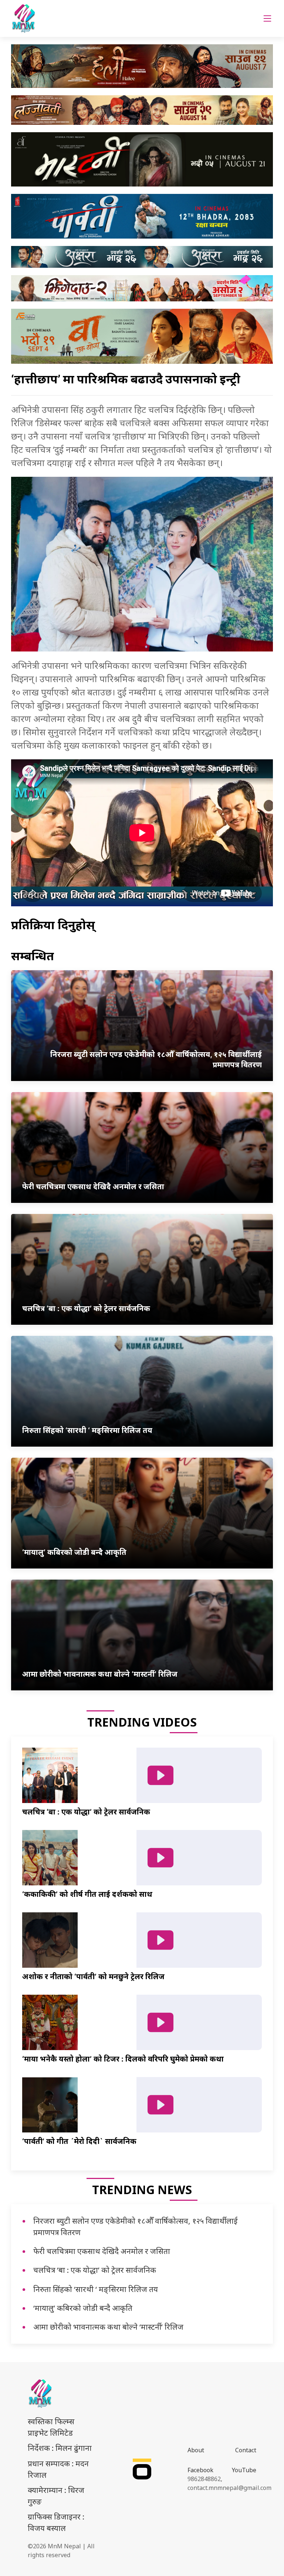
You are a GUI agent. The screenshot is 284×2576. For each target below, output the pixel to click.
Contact (246, 2450)
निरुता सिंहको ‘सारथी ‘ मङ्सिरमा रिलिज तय (96, 2289)
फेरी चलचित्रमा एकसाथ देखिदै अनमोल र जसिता (102, 2251)
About (196, 2450)
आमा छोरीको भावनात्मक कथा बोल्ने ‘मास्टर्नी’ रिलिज (108, 2327)
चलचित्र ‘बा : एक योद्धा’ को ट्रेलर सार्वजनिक (95, 2270)
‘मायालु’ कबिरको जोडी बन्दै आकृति (83, 2308)
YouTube (244, 2470)
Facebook (200, 2470)
